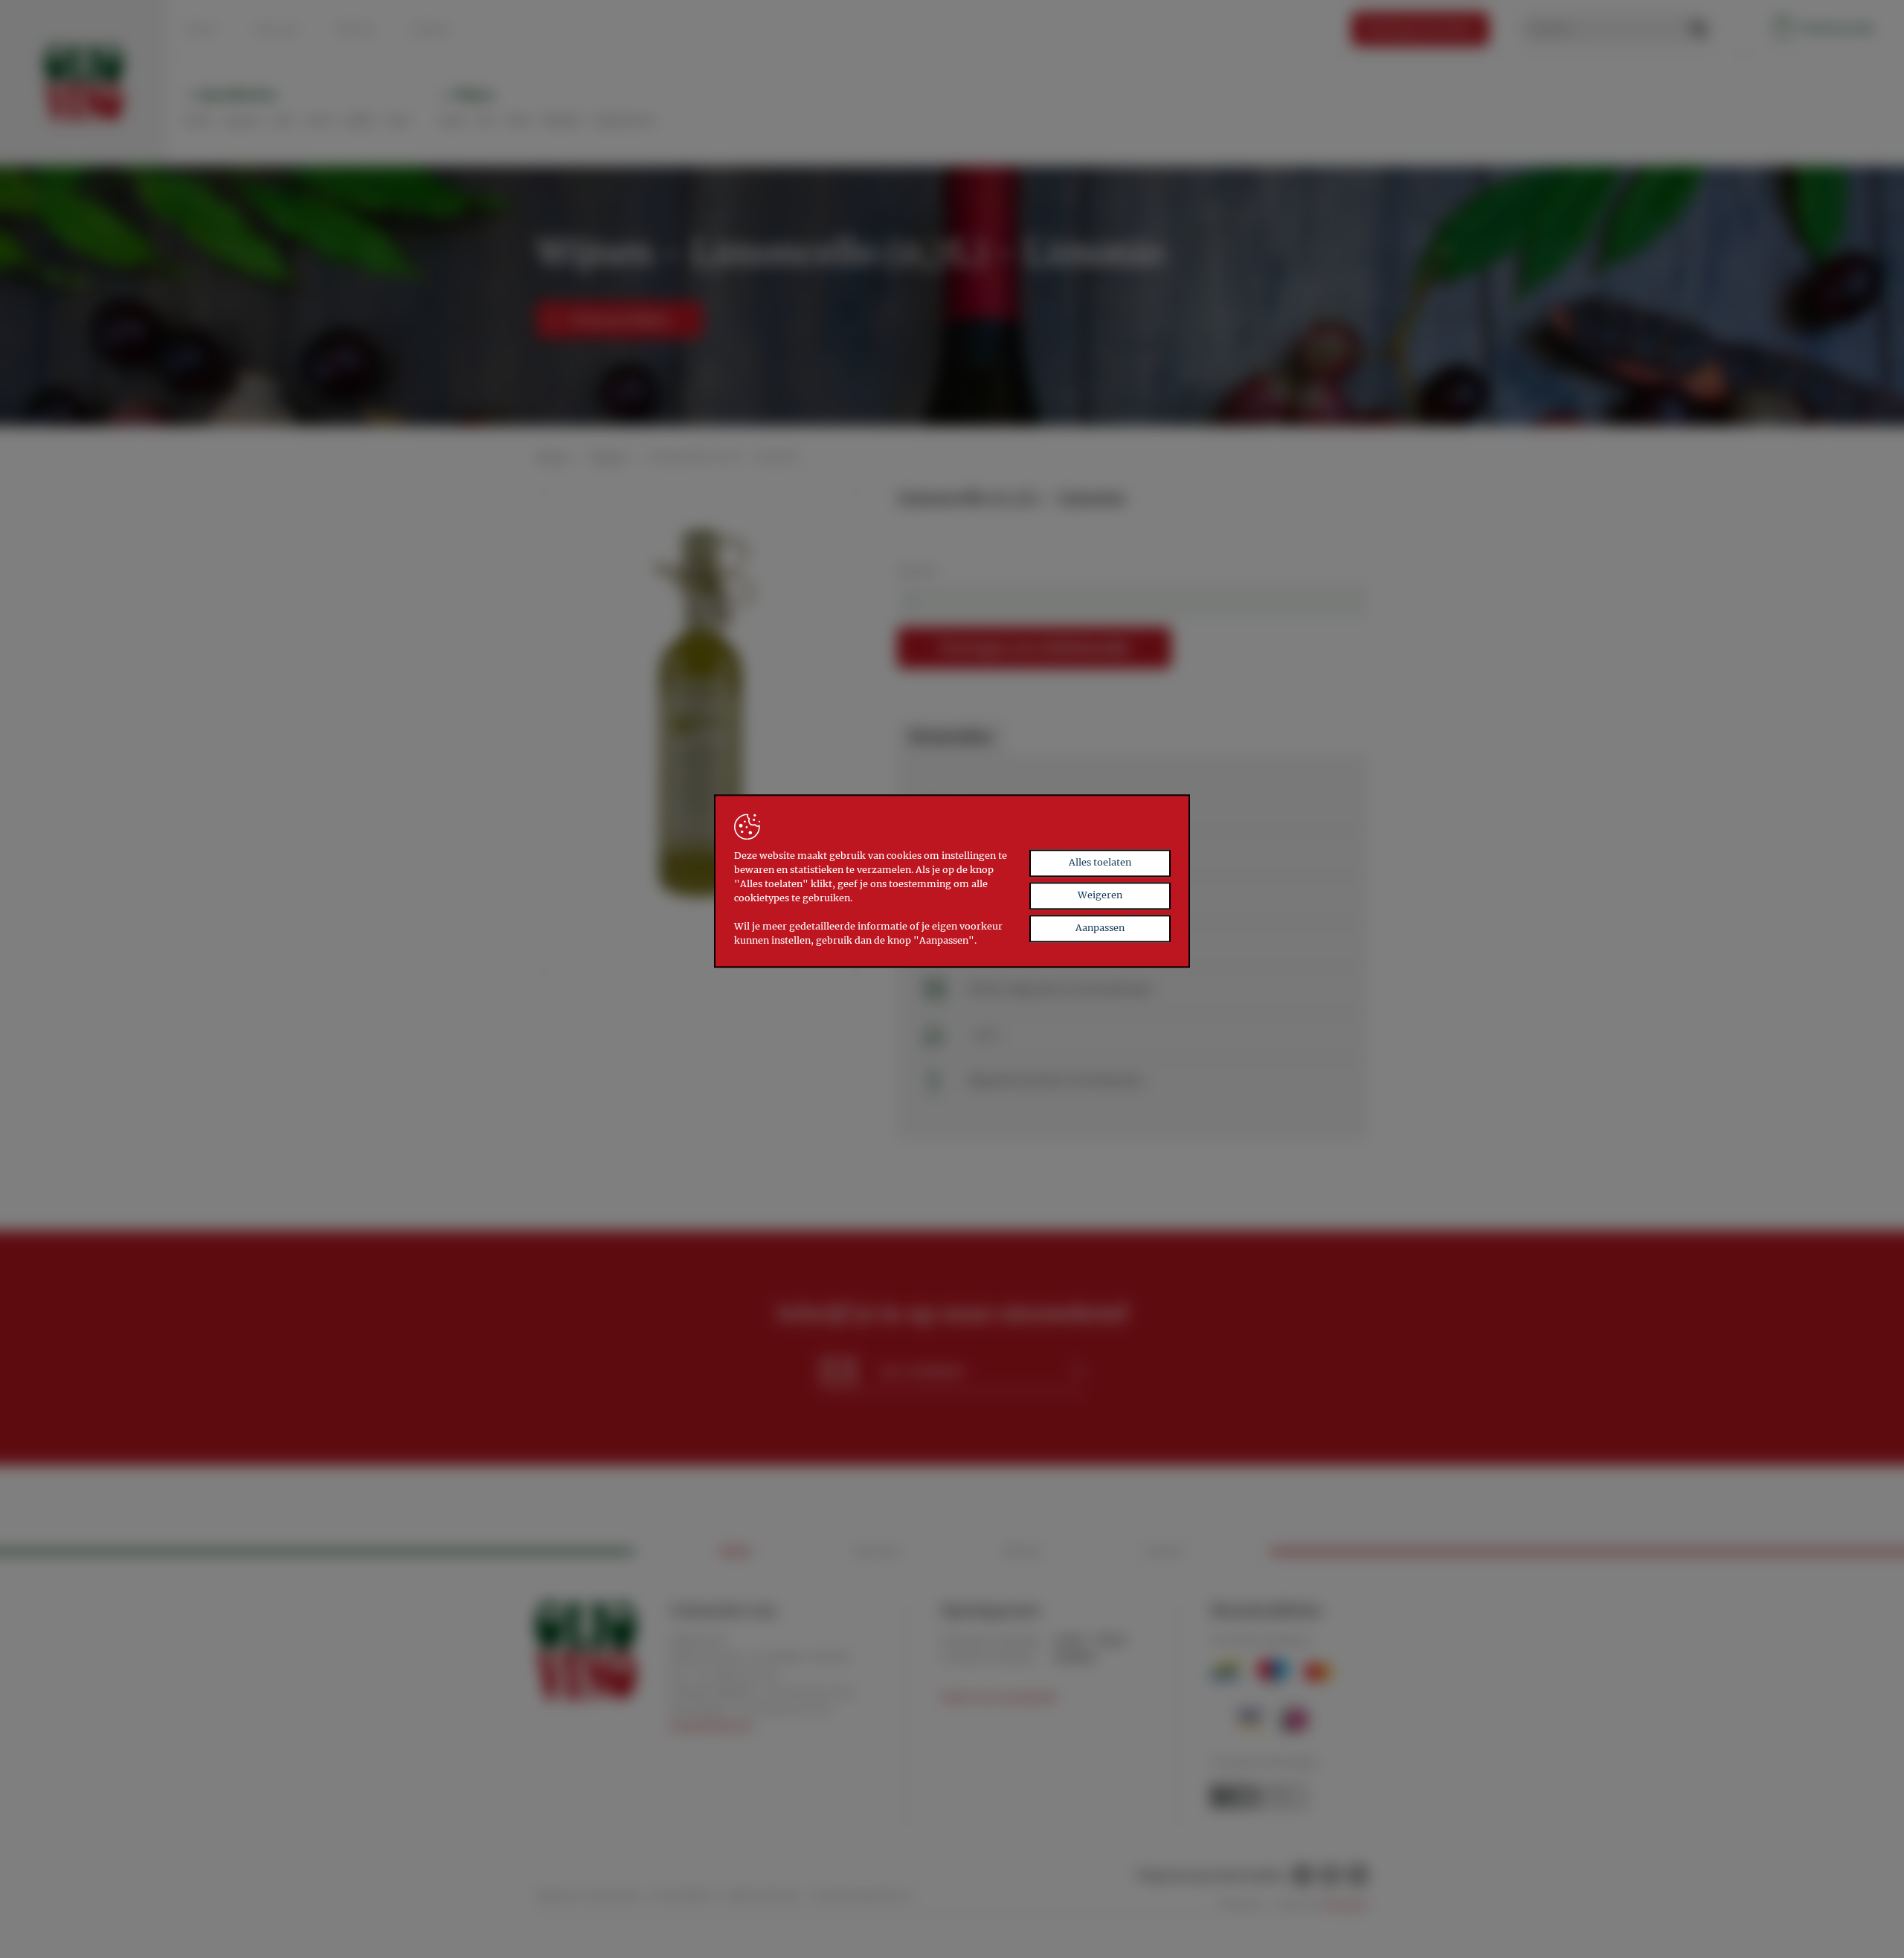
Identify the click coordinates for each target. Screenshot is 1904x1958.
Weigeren (1100, 896)
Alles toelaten (1100, 863)
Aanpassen (1100, 928)
